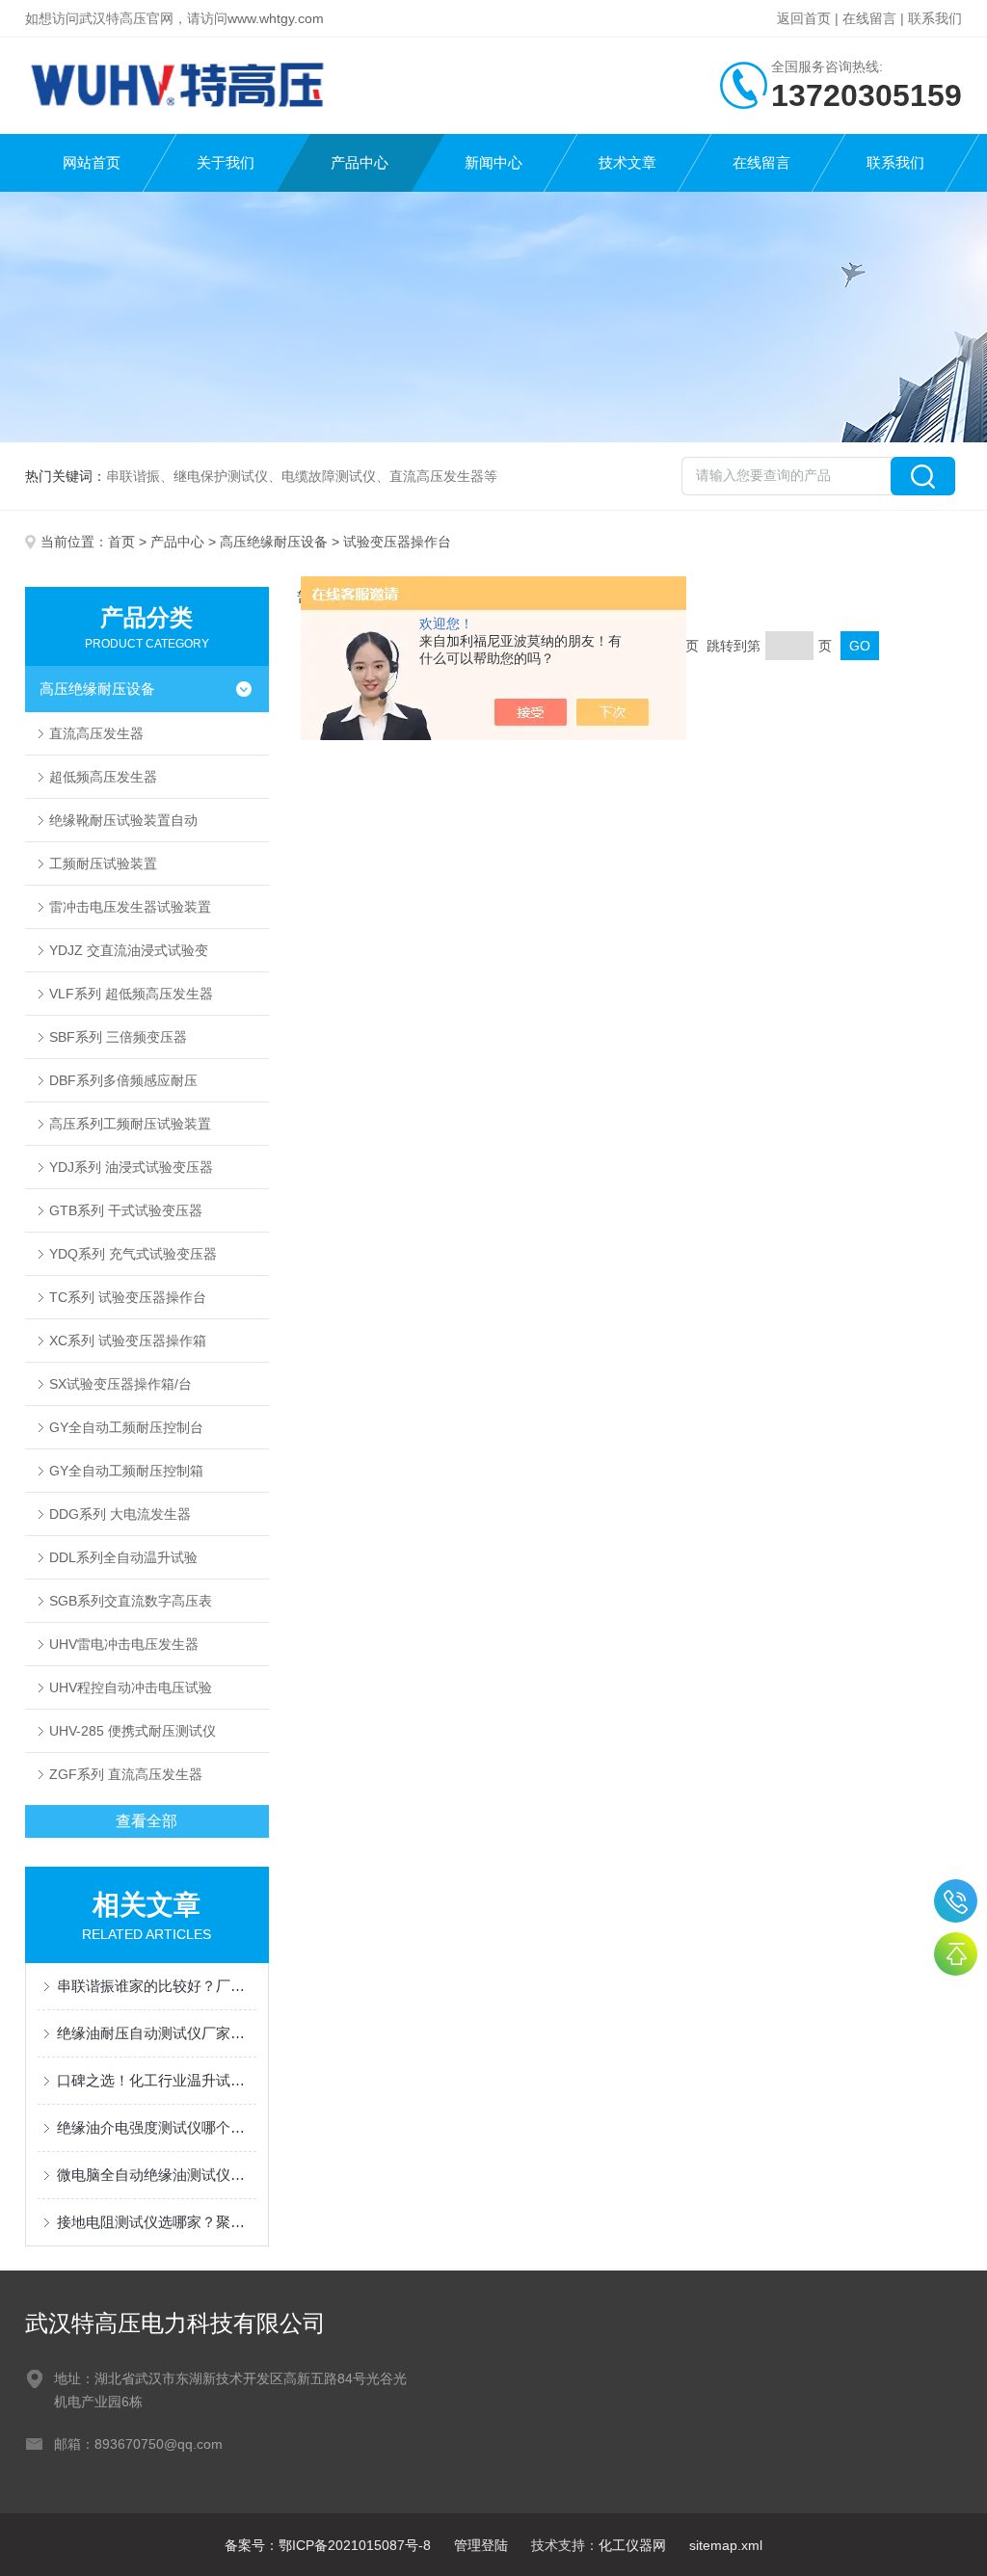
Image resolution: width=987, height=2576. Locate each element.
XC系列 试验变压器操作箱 (128, 1341)
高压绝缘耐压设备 (274, 542)
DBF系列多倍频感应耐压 (123, 1080)
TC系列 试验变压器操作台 (128, 1297)
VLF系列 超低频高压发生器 (131, 994)
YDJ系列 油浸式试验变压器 (131, 1167)
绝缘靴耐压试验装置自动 (123, 820)
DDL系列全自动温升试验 (123, 1557)
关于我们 (226, 162)
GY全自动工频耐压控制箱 (126, 1471)
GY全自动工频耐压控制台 (126, 1427)
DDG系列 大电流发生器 (120, 1514)
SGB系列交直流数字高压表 (131, 1601)
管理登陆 (481, 2545)
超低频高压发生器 (103, 777)
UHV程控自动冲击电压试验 (131, 1687)
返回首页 (804, 18)
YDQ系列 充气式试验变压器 (133, 1254)
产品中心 (360, 162)
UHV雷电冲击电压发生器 (124, 1644)
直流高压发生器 (96, 733)
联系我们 (935, 18)
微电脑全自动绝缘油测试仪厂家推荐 (157, 2175)
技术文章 (627, 162)
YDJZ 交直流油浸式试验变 (129, 950)
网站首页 (92, 162)
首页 (121, 542)
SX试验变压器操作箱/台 (120, 1384)
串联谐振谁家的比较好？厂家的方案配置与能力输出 (157, 1986)
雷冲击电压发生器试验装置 (130, 907)
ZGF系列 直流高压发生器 (126, 1774)
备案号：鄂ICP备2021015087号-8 (328, 2545)
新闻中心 (493, 162)
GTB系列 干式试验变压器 (126, 1210)
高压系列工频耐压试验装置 (130, 1124)
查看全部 (147, 1821)
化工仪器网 (632, 2545)
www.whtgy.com (276, 18)
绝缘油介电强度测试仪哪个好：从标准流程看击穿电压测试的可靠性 (157, 2127)
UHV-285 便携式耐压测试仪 (133, 1731)
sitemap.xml (726, 2545)
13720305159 (956, 1901)
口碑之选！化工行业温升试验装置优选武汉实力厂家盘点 (157, 2080)
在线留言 (869, 18)
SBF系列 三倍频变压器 (118, 1037)
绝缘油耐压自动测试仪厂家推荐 (157, 2033)
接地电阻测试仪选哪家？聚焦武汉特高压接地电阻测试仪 (157, 2222)
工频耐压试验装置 (103, 863)
